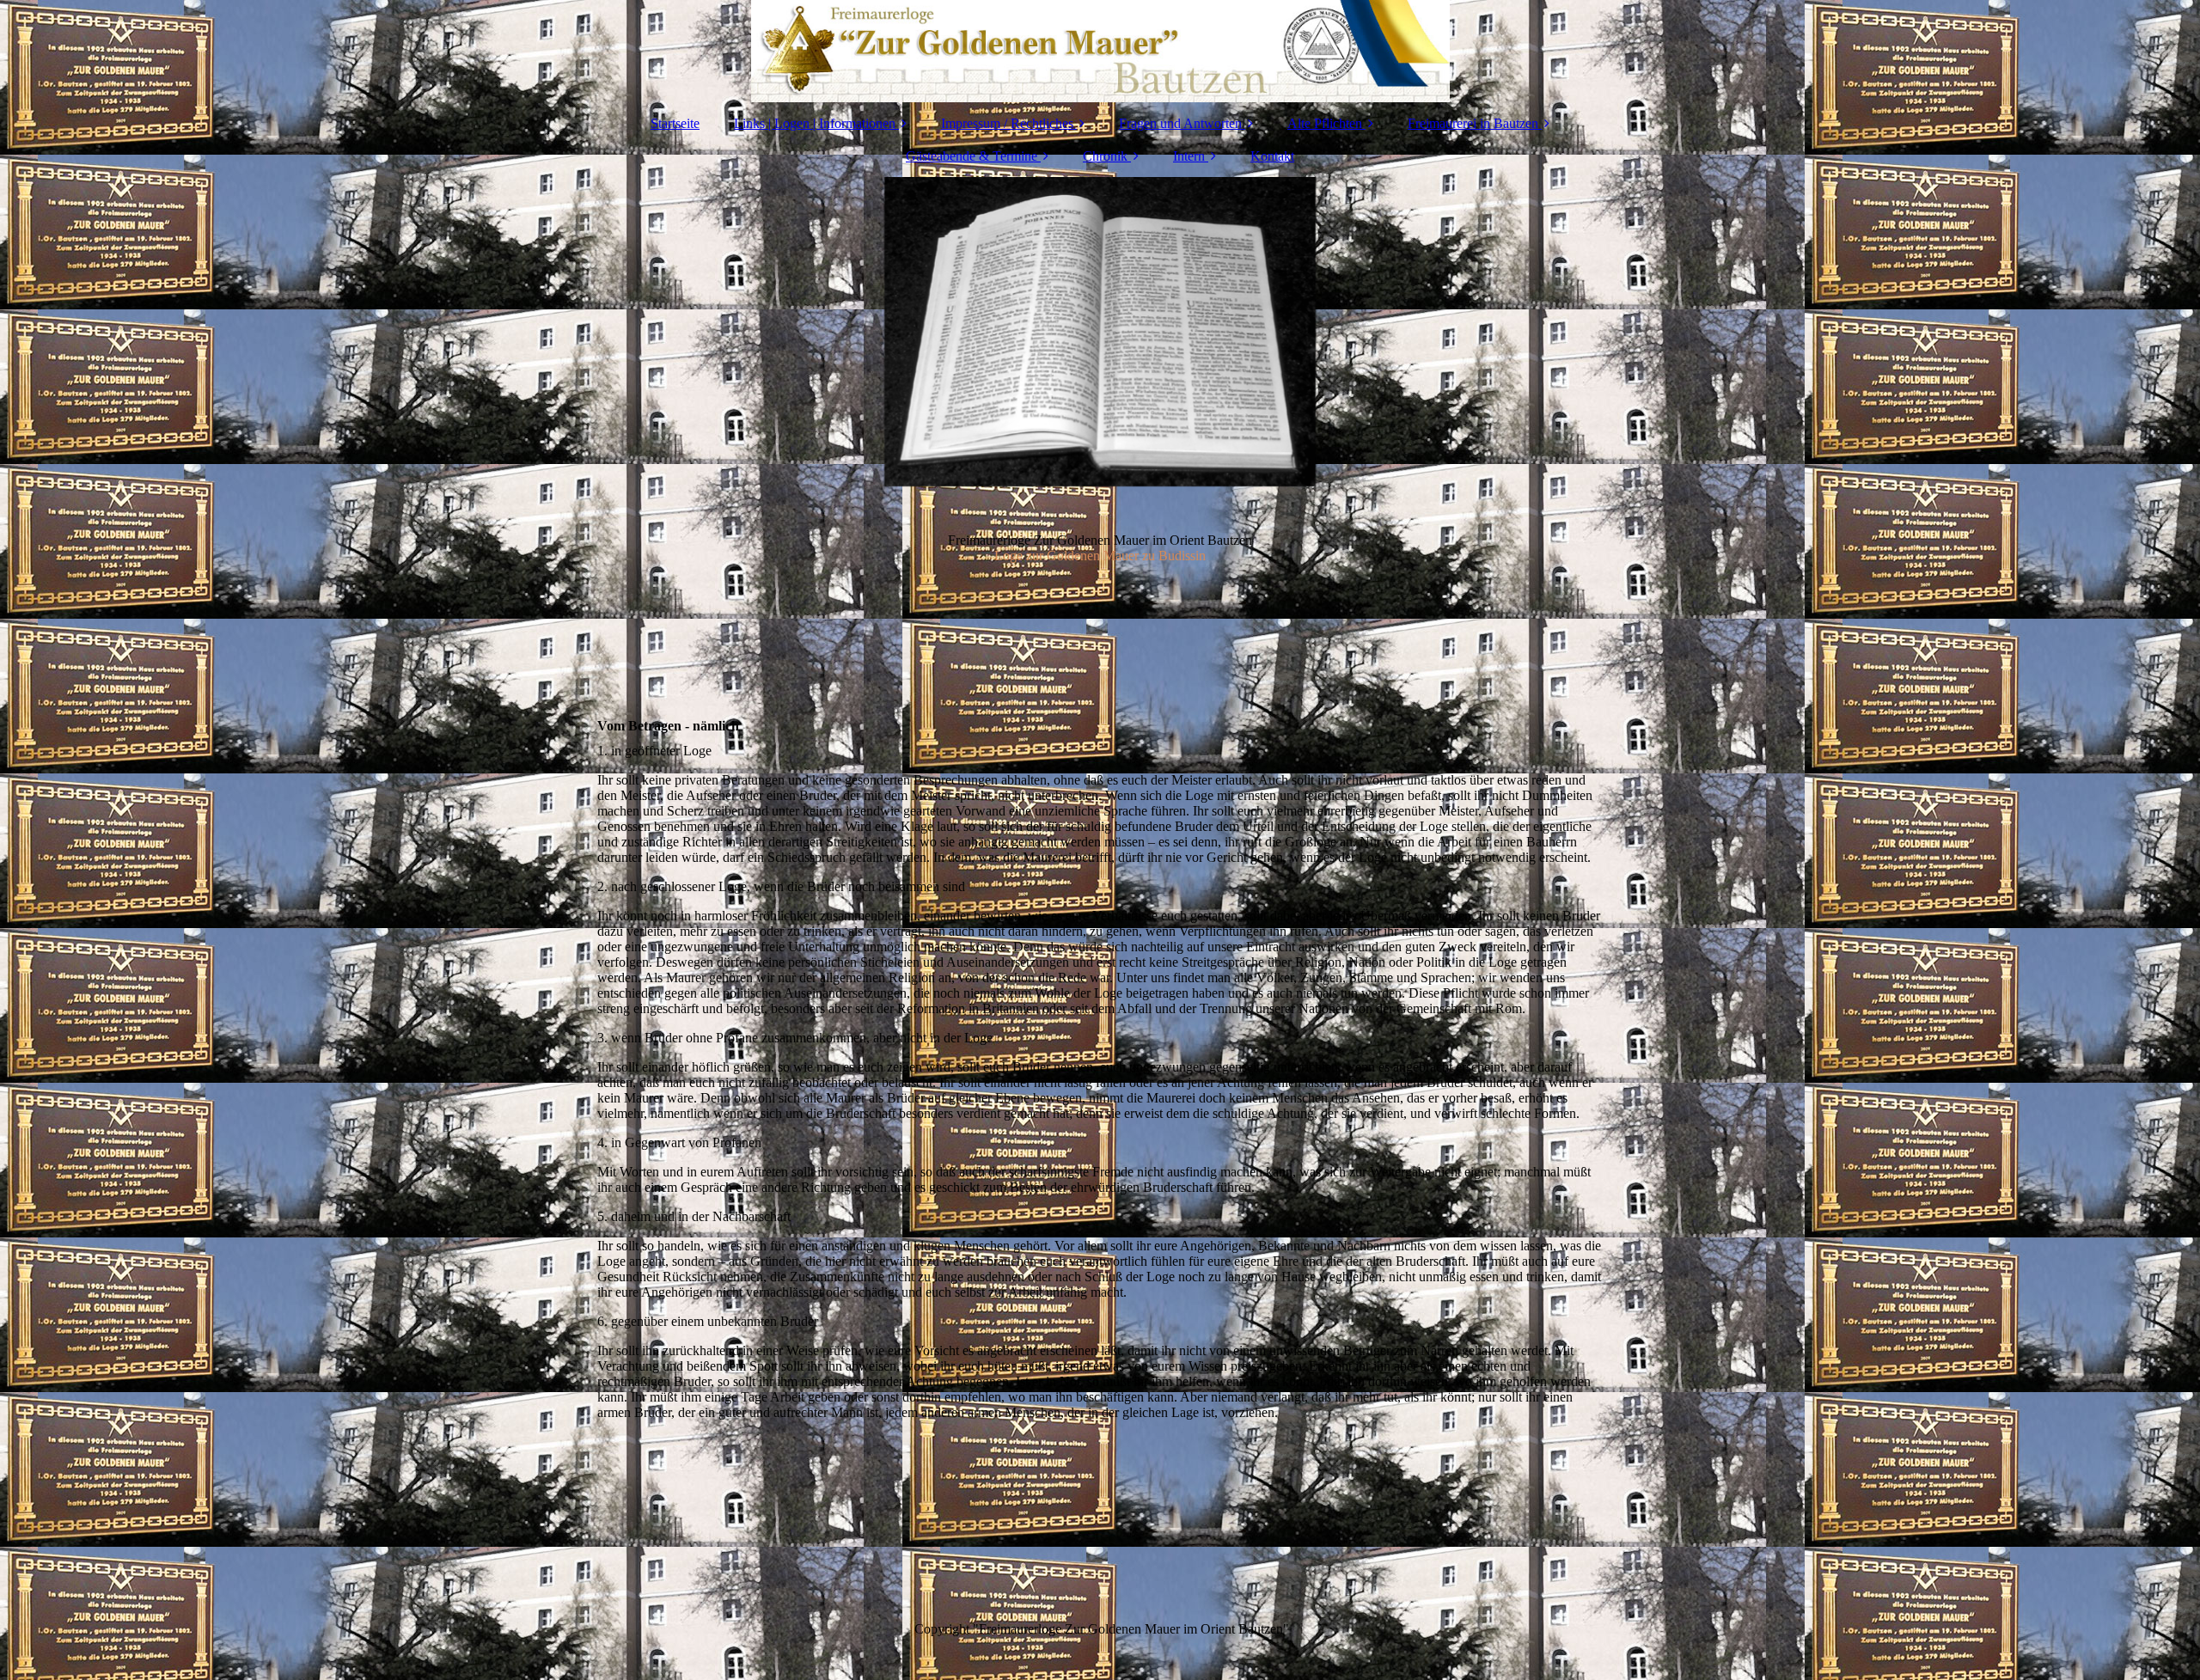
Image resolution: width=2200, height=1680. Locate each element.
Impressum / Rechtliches (1007, 123)
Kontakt (1272, 156)
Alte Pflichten (1325, 123)
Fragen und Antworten (1180, 123)
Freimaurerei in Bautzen (1473, 123)
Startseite (675, 123)
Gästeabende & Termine (972, 156)
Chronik (1105, 156)
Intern (1189, 156)
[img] (1100, 52)
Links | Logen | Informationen (815, 123)
